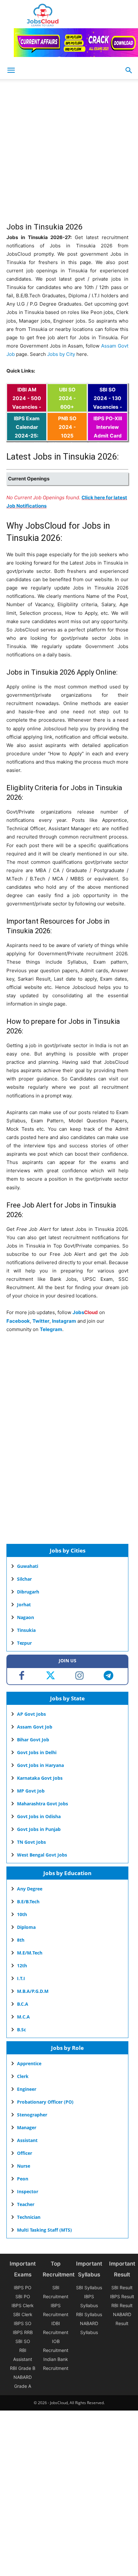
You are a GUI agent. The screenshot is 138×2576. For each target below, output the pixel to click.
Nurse (24, 2166)
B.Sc (22, 2030)
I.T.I (21, 1978)
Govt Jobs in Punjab (39, 1829)
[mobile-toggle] (11, 70)
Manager (27, 2127)
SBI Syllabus (89, 2287)
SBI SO (23, 2341)
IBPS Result (122, 2296)
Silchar (24, 1579)
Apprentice (29, 2063)
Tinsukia (26, 1630)
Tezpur (24, 1643)
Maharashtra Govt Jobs (43, 1804)
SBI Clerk (23, 2314)
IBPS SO (23, 2323)
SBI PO (23, 2296)
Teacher (26, 2204)
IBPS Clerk (23, 2305)
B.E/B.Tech (28, 1902)
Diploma (26, 1927)
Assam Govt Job (35, 1727)
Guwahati (28, 1566)
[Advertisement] (69, 154)
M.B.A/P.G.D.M (33, 1991)
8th (21, 1940)
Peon (23, 2179)
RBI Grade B (23, 2368)
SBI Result (122, 2287)
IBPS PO (23, 2287)
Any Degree (30, 1889)
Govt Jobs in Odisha (39, 1816)
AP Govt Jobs (31, 1714)
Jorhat (24, 1605)
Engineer (27, 2089)
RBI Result (122, 2305)
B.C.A (23, 2004)
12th (22, 1966)
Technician (29, 2217)
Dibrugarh (28, 1592)
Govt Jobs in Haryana (40, 1765)
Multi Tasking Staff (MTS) (44, 2230)
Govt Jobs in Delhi (37, 1752)
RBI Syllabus (89, 2314)
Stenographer (32, 2115)
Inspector (28, 2191)
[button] (129, 70)
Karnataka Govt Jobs (40, 1778)
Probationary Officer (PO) (45, 2102)
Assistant (27, 2140)
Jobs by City (61, 354)
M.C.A (23, 2017)
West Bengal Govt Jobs (42, 1855)
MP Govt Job (31, 1791)
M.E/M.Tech (30, 1953)
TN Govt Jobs (31, 1842)
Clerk (23, 2076)
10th (22, 1914)
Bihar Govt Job (33, 1740)
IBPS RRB (23, 2332)
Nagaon (26, 1617)
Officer (25, 2153)
